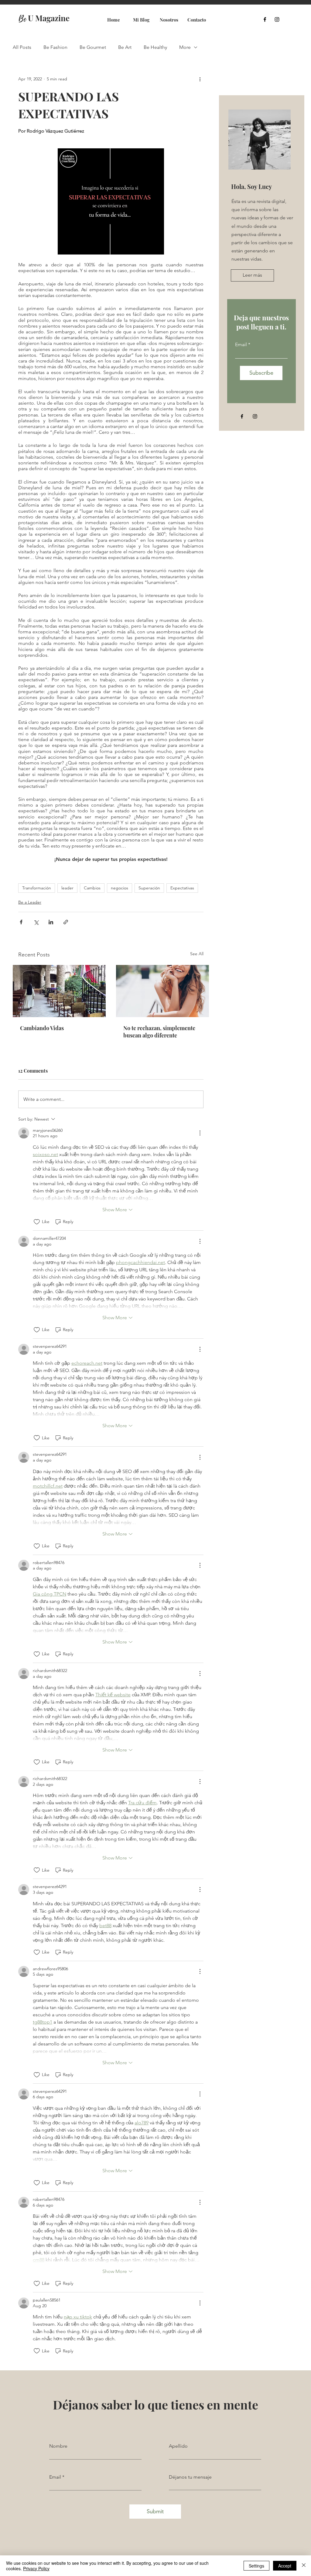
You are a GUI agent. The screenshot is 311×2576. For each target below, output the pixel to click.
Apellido (178, 2446)
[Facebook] (265, 19)
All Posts (22, 47)
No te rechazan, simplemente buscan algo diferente (159, 1032)
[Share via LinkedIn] (51, 922)
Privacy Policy (36, 2568)
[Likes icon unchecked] (37, 1222)
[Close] (304, 2566)
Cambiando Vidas (42, 1028)
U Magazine (44, 18)
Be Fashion (55, 47)
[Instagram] (277, 19)
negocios (120, 888)
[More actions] (200, 79)
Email (241, 345)
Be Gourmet (93, 47)
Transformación (37, 888)
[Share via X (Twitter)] (36, 922)
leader (67, 888)
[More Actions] (200, 1133)
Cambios (92, 888)
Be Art (125, 47)
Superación (149, 888)
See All (197, 954)
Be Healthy (155, 47)
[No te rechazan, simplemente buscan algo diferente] (162, 991)
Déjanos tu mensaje (190, 2477)
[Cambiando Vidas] (59, 991)
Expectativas (182, 888)
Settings (256, 2566)
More (185, 47)
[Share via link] (66, 922)
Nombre (58, 2446)
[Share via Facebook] (21, 922)
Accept (285, 2566)
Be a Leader (30, 902)
